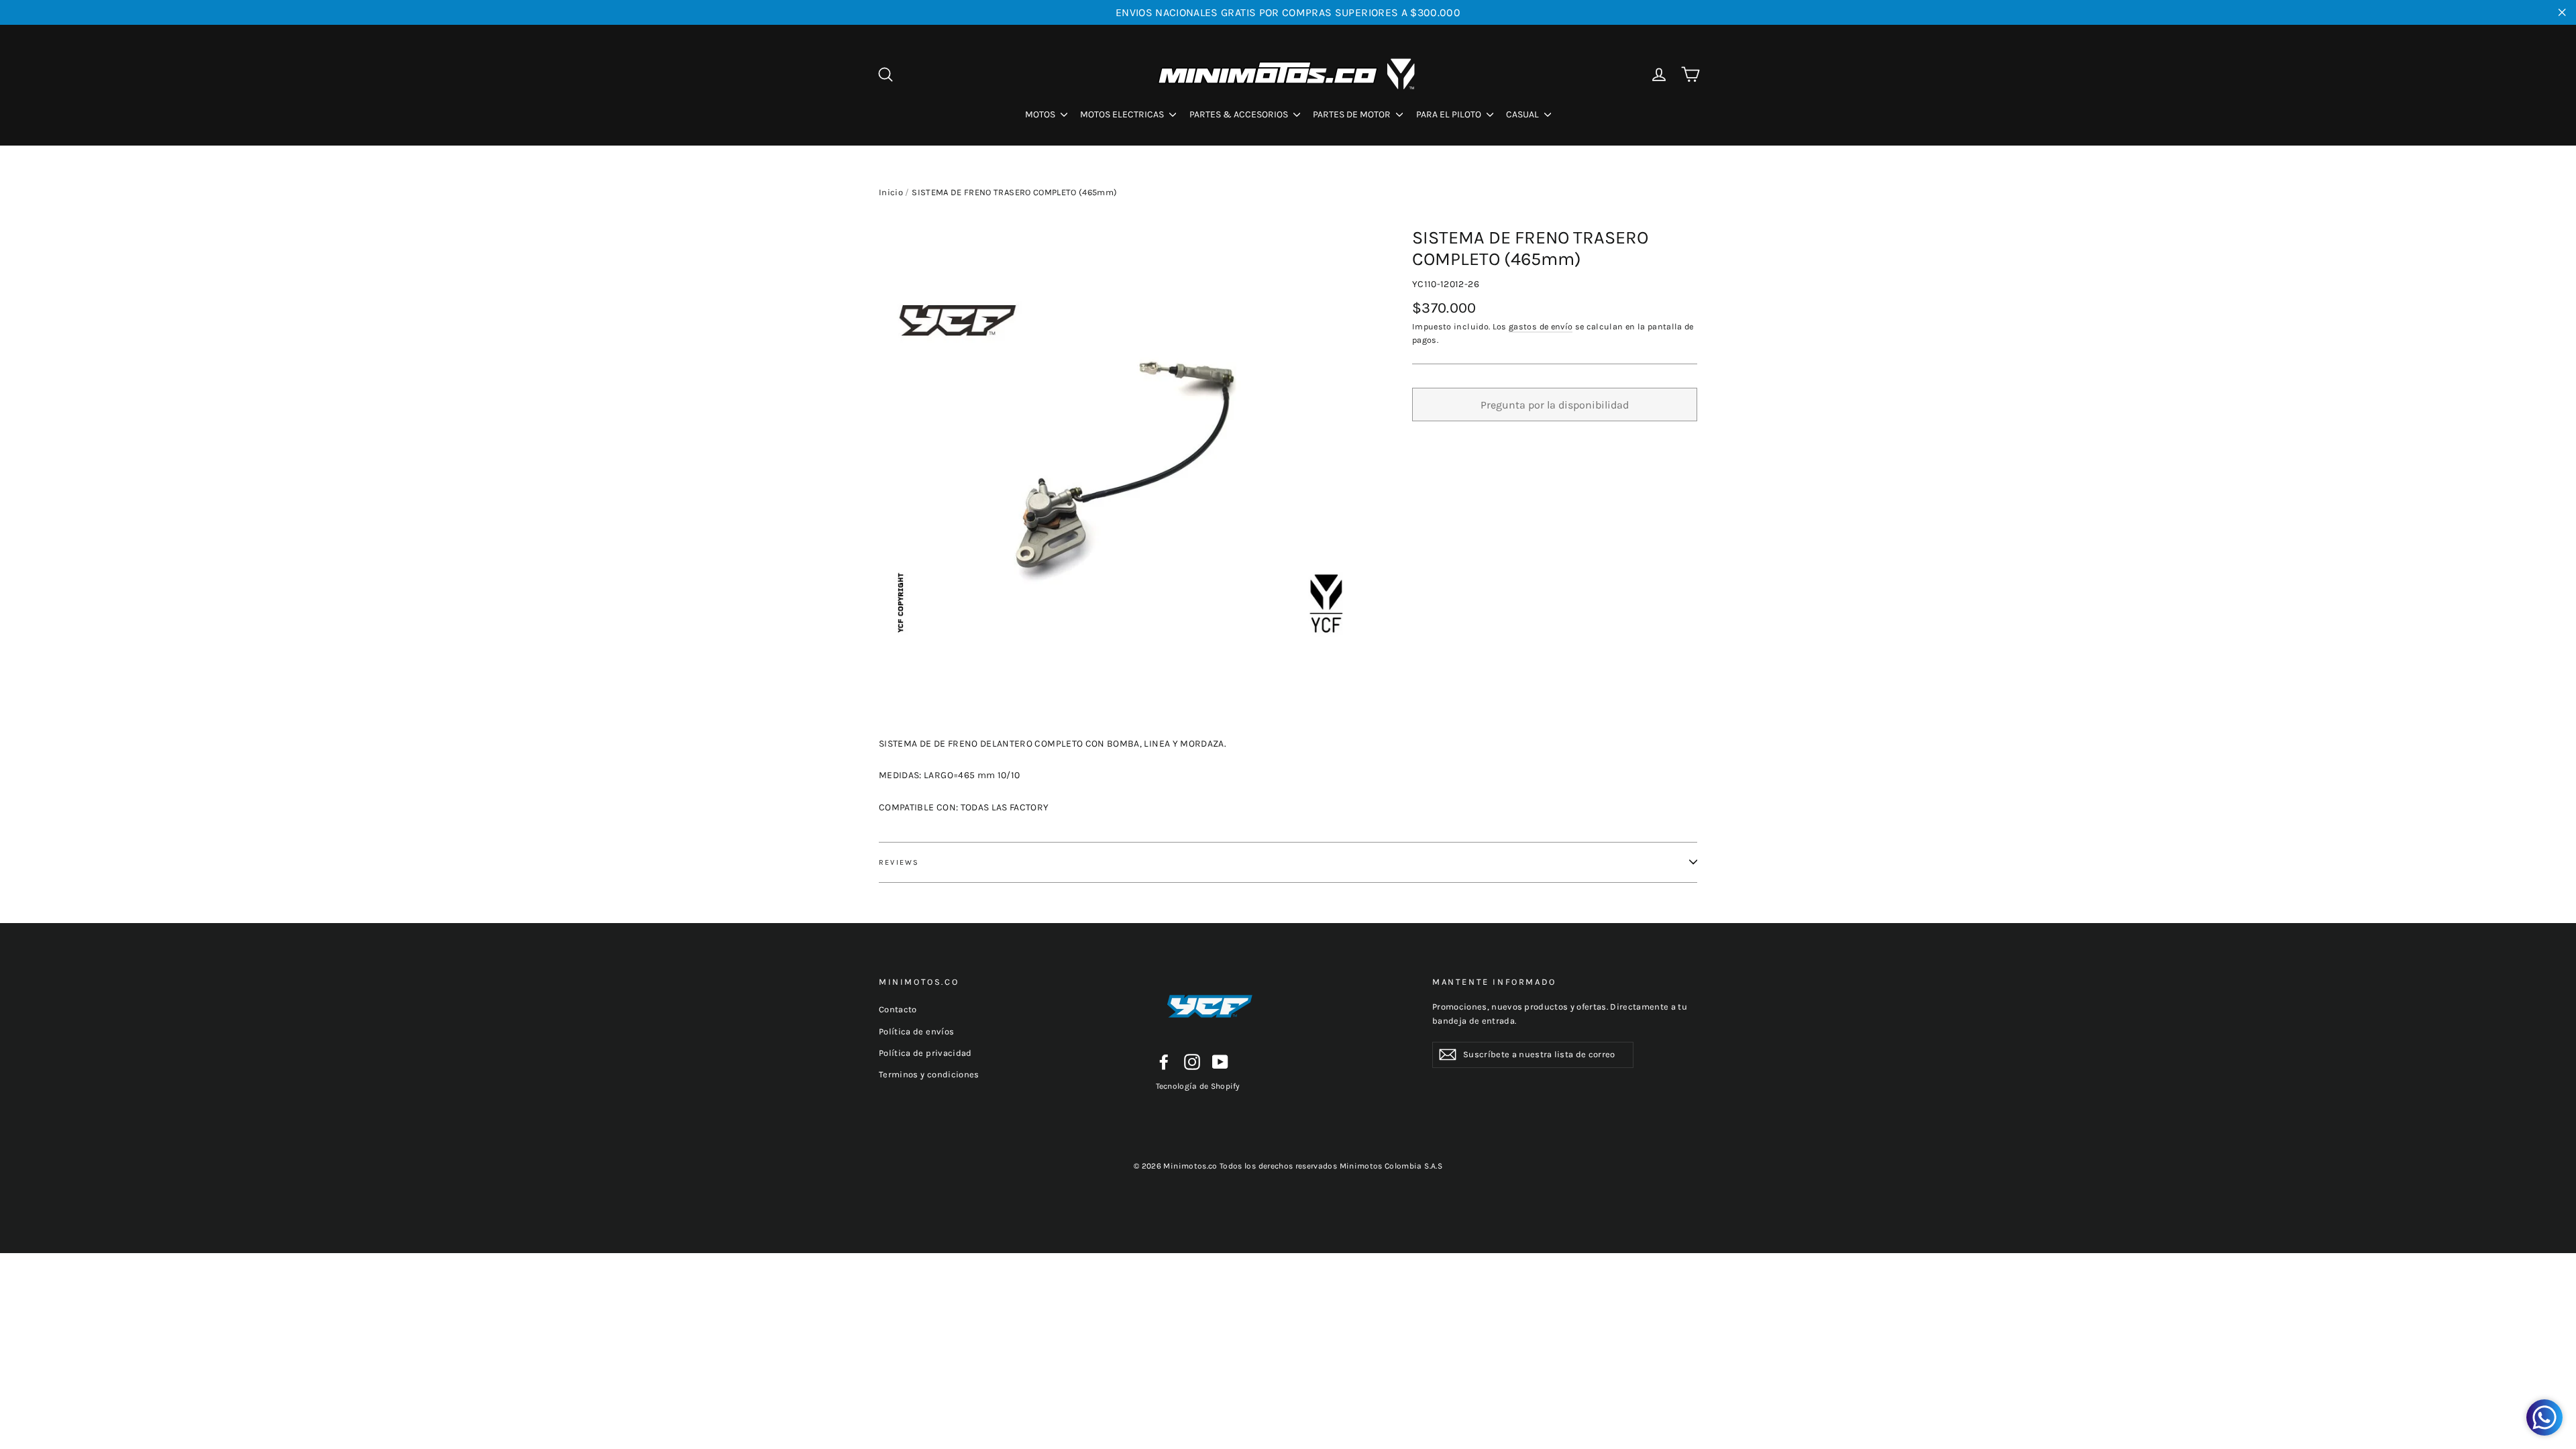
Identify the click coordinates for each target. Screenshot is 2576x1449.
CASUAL (1523, 114)
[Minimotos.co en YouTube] (1220, 1062)
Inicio (891, 192)
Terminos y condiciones (929, 1074)
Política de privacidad (925, 1053)
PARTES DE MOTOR (1353, 114)
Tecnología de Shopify (1198, 1086)
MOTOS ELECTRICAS (1123, 114)
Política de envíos (916, 1031)
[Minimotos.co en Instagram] (1192, 1062)
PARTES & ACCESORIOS (1240, 114)
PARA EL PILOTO (1450, 114)
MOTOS (1041, 114)
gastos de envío (1541, 326)
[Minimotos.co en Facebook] (1164, 1062)
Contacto (898, 1009)
